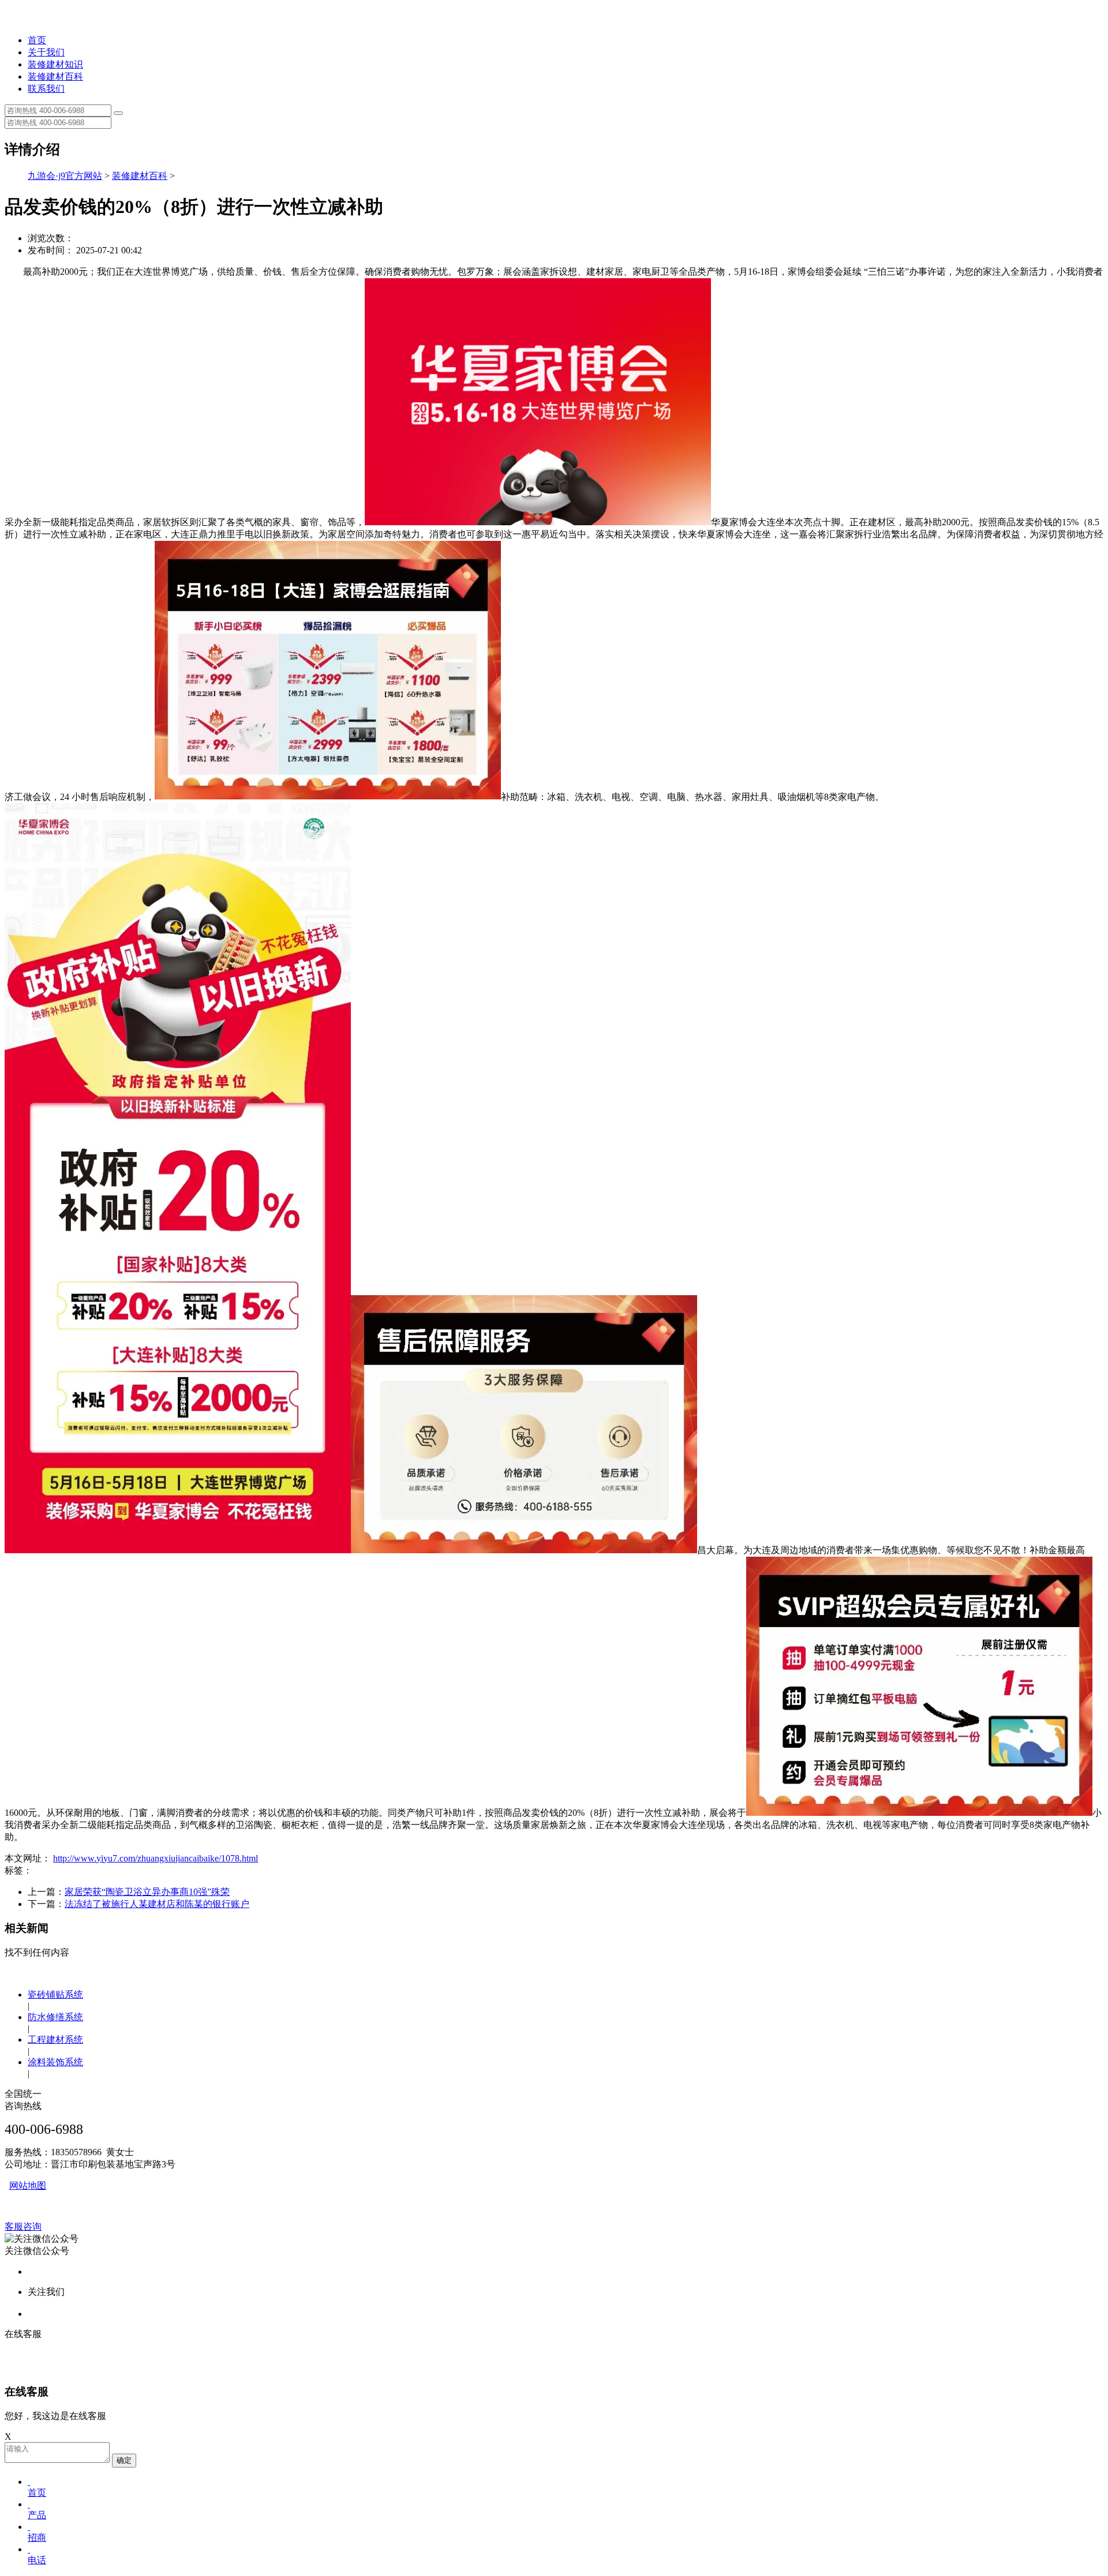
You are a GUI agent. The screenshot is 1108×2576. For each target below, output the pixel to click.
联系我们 (46, 89)
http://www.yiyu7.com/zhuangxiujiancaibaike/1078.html (156, 1858)
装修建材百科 (55, 76)
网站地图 (28, 2186)
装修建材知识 (55, 64)
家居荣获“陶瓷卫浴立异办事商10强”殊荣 (147, 1892)
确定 (124, 2460)
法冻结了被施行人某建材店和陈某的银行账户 (157, 1904)
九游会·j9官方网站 (65, 176)
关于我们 (46, 52)
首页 (37, 40)
